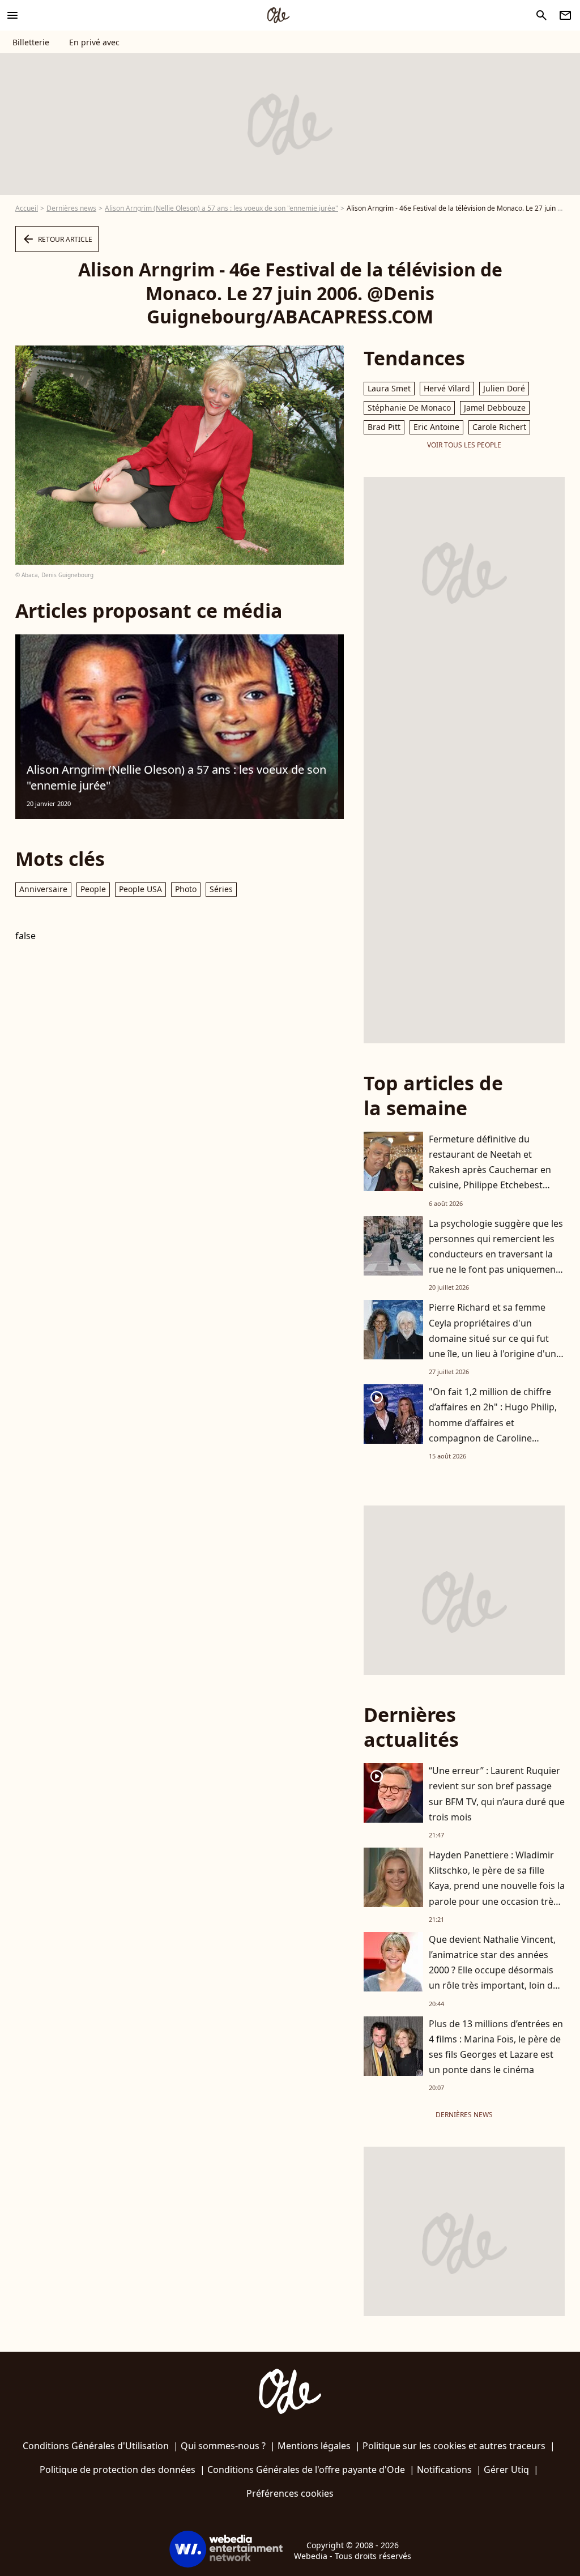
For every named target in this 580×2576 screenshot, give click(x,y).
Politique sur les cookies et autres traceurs (454, 2446)
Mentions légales (314, 2446)
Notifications (444, 2470)
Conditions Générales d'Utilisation (96, 2446)
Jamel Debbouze (495, 408)
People (93, 889)
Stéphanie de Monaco (409, 408)
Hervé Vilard (447, 388)
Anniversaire (43, 889)
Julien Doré (504, 388)
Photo (186, 889)
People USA (140, 889)
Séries (221, 889)
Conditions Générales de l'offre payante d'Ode (306, 2470)
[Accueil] (278, 15)
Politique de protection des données (118, 2470)
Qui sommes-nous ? (223, 2446)
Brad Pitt (384, 427)
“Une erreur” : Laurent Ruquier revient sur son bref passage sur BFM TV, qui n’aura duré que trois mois (497, 1794)
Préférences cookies (290, 2493)
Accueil (27, 208)
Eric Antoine (436, 427)
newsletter (565, 15)
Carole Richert (499, 427)
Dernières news (71, 208)
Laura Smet (389, 388)
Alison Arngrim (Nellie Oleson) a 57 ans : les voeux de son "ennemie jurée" (221, 208)
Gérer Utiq (506, 2470)
